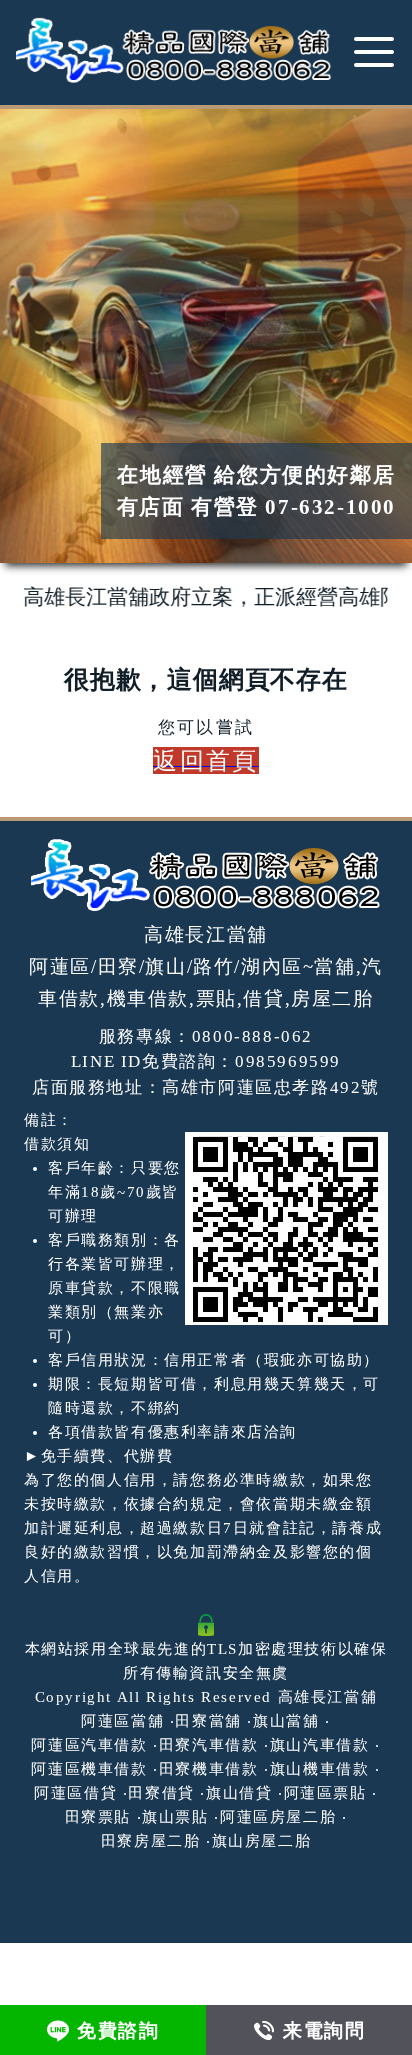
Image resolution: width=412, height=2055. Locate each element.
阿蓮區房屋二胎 (278, 1817)
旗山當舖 (286, 1721)
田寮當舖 (208, 1721)
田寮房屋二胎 (151, 1841)
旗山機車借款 (320, 1769)
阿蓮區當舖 (122, 1721)
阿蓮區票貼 (325, 1793)
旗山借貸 (239, 1793)
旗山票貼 (175, 1817)
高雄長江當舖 (328, 1697)
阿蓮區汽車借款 (89, 1745)
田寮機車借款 (209, 1769)
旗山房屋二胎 (262, 1841)
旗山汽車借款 (320, 1745)
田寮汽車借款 (209, 1745)
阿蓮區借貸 (75, 1793)
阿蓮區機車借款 (89, 1769)
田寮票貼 (98, 1817)
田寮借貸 (161, 1793)
